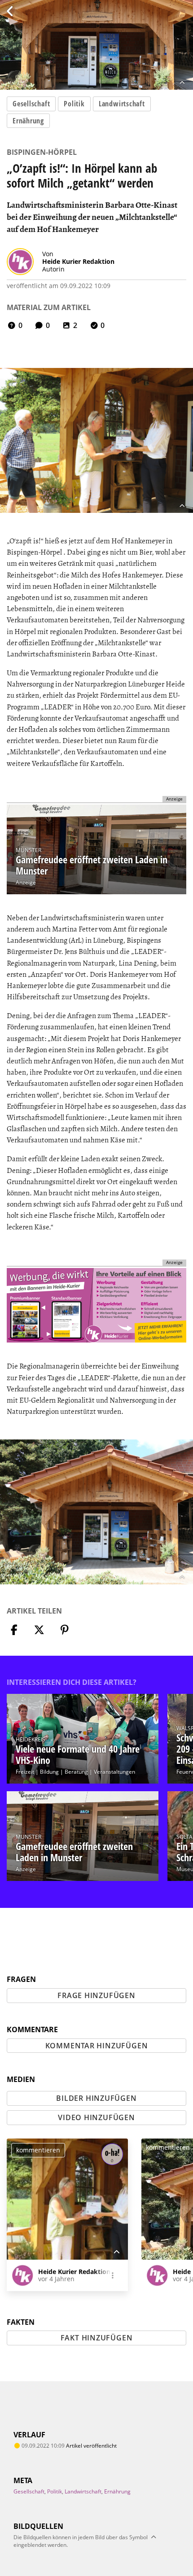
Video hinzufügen (96, 2117)
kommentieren (38, 2150)
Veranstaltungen (114, 1772)
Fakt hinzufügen (97, 2338)
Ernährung (28, 121)
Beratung (76, 1772)
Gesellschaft (31, 104)
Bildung (49, 1772)
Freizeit (25, 1772)
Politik (74, 104)
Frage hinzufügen (96, 1995)
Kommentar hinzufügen (97, 2046)
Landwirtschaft (122, 104)
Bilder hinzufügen (96, 2098)
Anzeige (26, 882)
